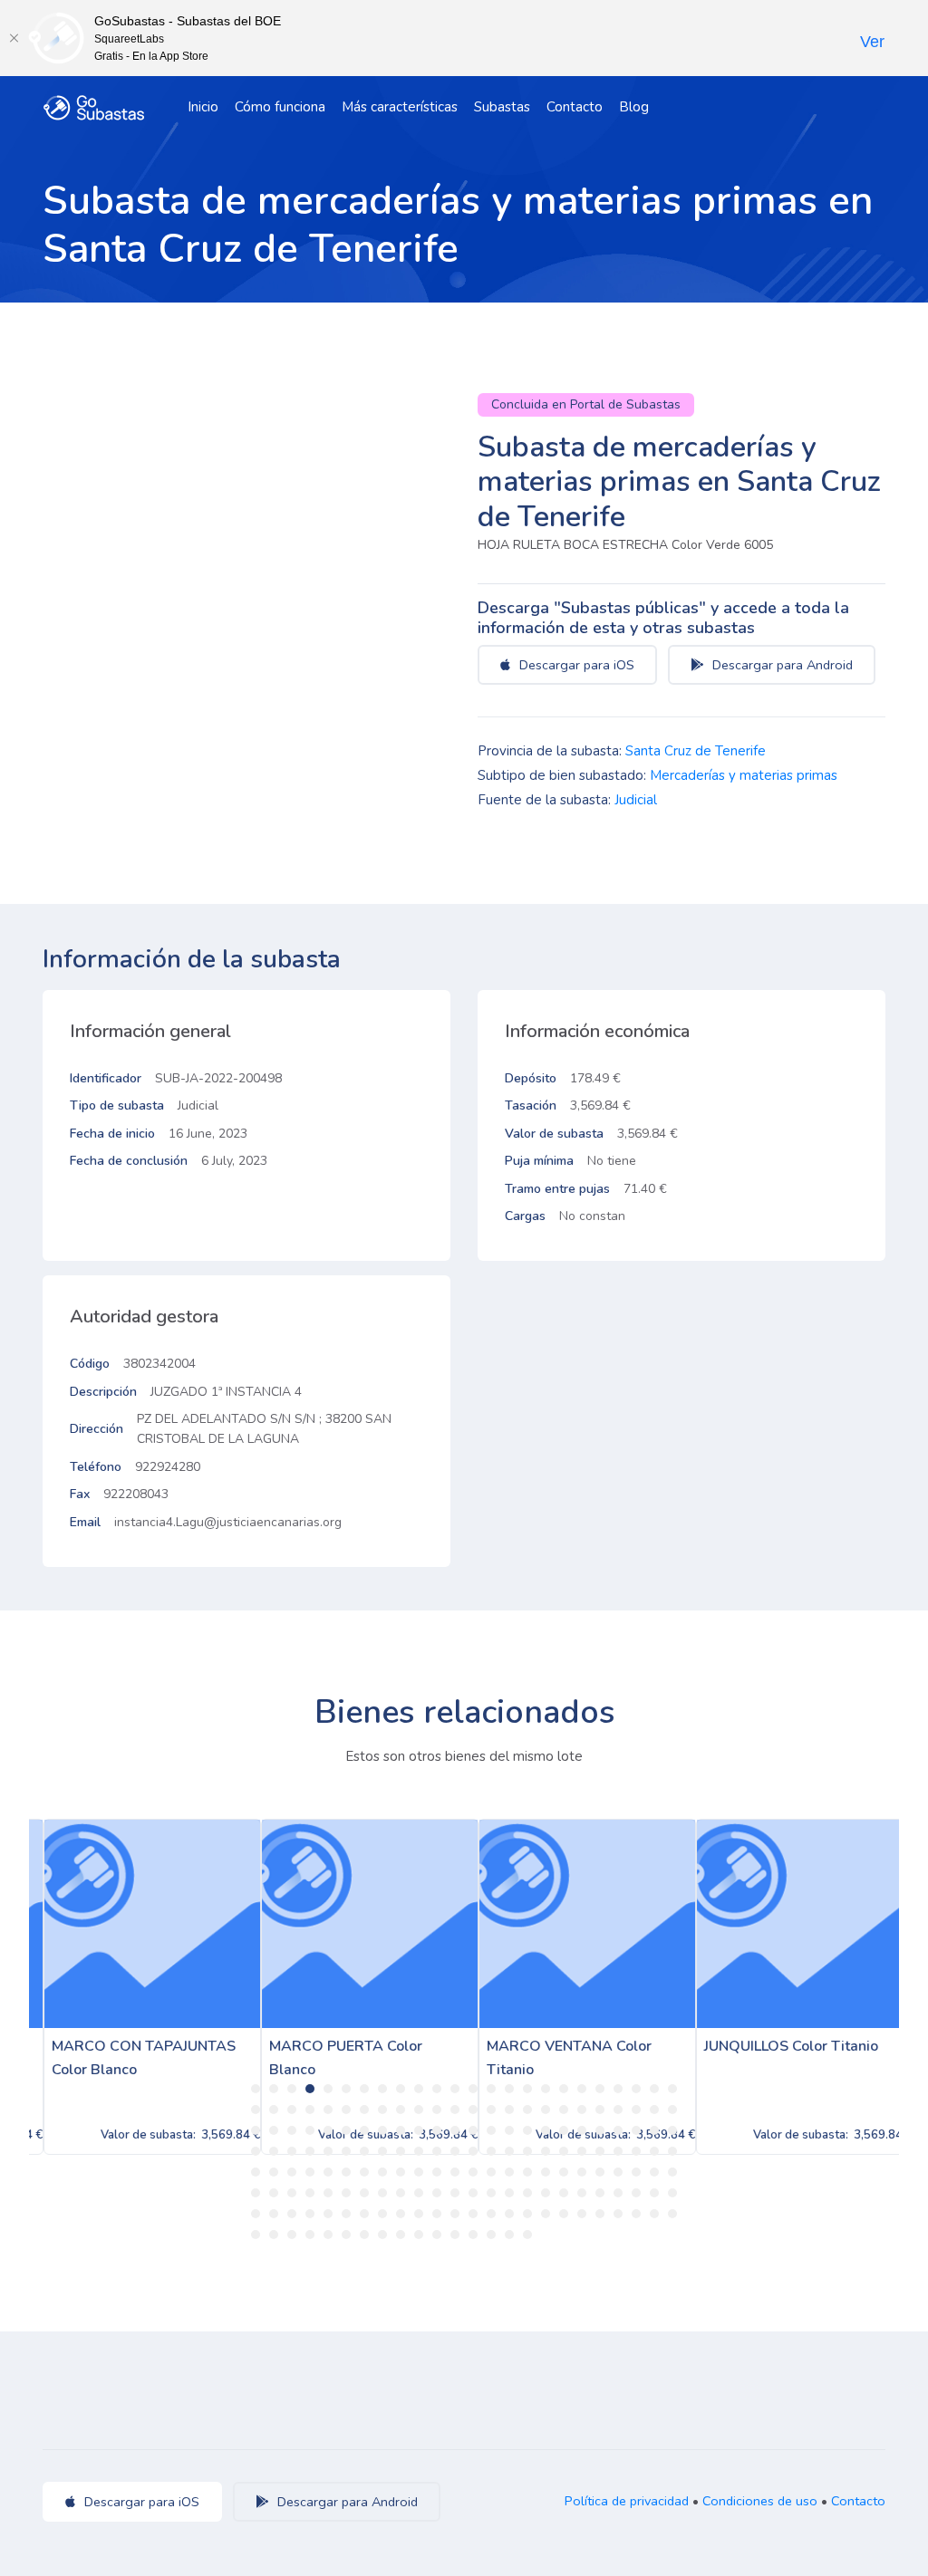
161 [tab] (546, 2214)
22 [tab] (636, 2089)
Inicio (203, 107)
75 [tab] (292, 2151)
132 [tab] (455, 2193)
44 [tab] (600, 2110)
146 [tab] (274, 2214)
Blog (634, 107)
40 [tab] (527, 2110)
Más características (400, 107)
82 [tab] (419, 2151)
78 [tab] (346, 2151)
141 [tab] (618, 2193)
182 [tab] (491, 2235)
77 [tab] (328, 2151)
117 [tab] (618, 2172)
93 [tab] (618, 2151)
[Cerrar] (14, 38)
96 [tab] (672, 2151)
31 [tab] (364, 2110)
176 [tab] (382, 2235)
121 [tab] (256, 2193)
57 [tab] (401, 2130)
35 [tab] (437, 2110)
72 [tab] (672, 2130)
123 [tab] (292, 2193)
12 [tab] (455, 2089)
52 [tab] (310, 2130)
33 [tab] (401, 2110)
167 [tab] (654, 2214)
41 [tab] (546, 2110)
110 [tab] (491, 2172)
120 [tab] (672, 2172)
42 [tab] (564, 2110)
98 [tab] (274, 2172)
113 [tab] (546, 2172)
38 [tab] (491, 2110)
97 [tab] (256, 2172)
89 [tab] (546, 2151)
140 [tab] (600, 2193)
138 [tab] (564, 2193)
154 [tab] (419, 2214)
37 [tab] (473, 2110)
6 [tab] (346, 2089)
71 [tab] (654, 2130)
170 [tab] (274, 2235)
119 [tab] (654, 2172)
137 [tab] (546, 2193)
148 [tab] (310, 2214)
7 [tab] (364, 2089)
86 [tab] (491, 2151)
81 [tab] (401, 2151)
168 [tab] (672, 2214)
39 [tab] (509, 2110)
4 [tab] (310, 2089)
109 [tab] (473, 2172)
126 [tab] (346, 2193)
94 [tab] (636, 2151)
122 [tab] (274, 2193)
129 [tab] (401, 2193)
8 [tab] (382, 2089)
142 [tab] (636, 2193)
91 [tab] (582, 2151)
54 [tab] (346, 2130)
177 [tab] (401, 2235)
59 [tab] (437, 2130)
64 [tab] (527, 2130)
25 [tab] (256, 2110)
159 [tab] (509, 2214)
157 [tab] (473, 2214)
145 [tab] (256, 2214)
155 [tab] (437, 2214)
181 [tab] (473, 2235)
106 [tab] (419, 2172)
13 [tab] (473, 2089)
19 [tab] (582, 2089)
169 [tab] (256, 2235)
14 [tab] (491, 2089)
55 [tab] (364, 2130)
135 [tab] (509, 2193)
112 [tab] (527, 2172)
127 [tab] (364, 2193)
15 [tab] (509, 2089)
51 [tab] (292, 2130)
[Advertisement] (681, 1427)
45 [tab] (618, 2110)
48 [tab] (672, 2110)
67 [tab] (582, 2130)
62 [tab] (491, 2130)
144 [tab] (672, 2193)
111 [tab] (509, 2172)
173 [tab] (328, 2235)
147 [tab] (292, 2214)
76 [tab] (310, 2151)
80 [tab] (382, 2151)
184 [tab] (527, 2235)
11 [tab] (437, 2089)
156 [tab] (455, 2214)
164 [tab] (600, 2214)
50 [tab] (274, 2130)
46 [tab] (636, 2110)
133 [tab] (473, 2193)
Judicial (636, 800)
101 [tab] (328, 2172)
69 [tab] (618, 2130)
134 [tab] (491, 2193)
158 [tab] (491, 2214)
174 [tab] (346, 2235)
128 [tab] (382, 2193)
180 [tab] (455, 2235)
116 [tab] (600, 2172)
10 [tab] (419, 2089)
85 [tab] (473, 2151)
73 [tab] (256, 2151)
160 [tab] (527, 2214)
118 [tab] (636, 2172)
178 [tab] (419, 2235)
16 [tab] (527, 2089)
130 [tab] (419, 2193)
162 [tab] (564, 2214)
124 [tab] (310, 2193)
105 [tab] (401, 2172)
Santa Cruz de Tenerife (696, 751)
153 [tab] (401, 2214)
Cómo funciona (280, 107)
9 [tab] (401, 2089)
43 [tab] (582, 2110)
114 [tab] (564, 2172)
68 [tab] (600, 2130)
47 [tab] (654, 2110)
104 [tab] (382, 2172)
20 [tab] (600, 2089)
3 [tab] (292, 2089)
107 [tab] (437, 2172)
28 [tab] (310, 2110)
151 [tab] (364, 2214)
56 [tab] (382, 2130)
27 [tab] (292, 2110)
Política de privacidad (627, 2501)
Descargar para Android (781, 665)
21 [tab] (618, 2089)
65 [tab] (546, 2130)
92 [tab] (600, 2151)
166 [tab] (636, 2214)
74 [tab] (274, 2151)
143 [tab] (654, 2193)
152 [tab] (382, 2214)
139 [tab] (582, 2193)
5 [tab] (328, 2089)
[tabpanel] (138, 1987)
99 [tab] (292, 2172)
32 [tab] (382, 2110)
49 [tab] (256, 2130)
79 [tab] (364, 2151)
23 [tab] (654, 2089)
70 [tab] (636, 2130)
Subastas (502, 107)
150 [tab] (346, 2214)
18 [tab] (564, 2089)
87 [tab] (509, 2151)
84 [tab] (455, 2151)
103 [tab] (364, 2172)
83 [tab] (437, 2151)
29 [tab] (328, 2110)
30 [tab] (346, 2110)
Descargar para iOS (575, 665)
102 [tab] (346, 2172)
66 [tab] (564, 2130)
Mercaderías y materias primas (744, 775)
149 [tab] (328, 2214)
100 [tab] (310, 2172)
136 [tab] (527, 2193)
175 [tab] (364, 2235)
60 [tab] (455, 2130)
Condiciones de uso (760, 2501)
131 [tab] (437, 2193)
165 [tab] (618, 2214)
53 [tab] (328, 2130)
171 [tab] (292, 2235)
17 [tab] (546, 2089)
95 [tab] (654, 2151)
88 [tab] (527, 2151)
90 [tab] (564, 2151)
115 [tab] (582, 2172)
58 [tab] (419, 2130)
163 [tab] (582, 2214)
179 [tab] (437, 2235)
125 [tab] (328, 2193)
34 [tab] (419, 2110)
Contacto (575, 107)
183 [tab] (509, 2235)
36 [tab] (455, 2110)
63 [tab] (509, 2130)
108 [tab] (455, 2172)
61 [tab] (473, 2130)
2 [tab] (274, 2089)
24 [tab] (672, 2089)
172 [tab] (310, 2235)
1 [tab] (256, 2089)
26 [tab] (274, 2110)
